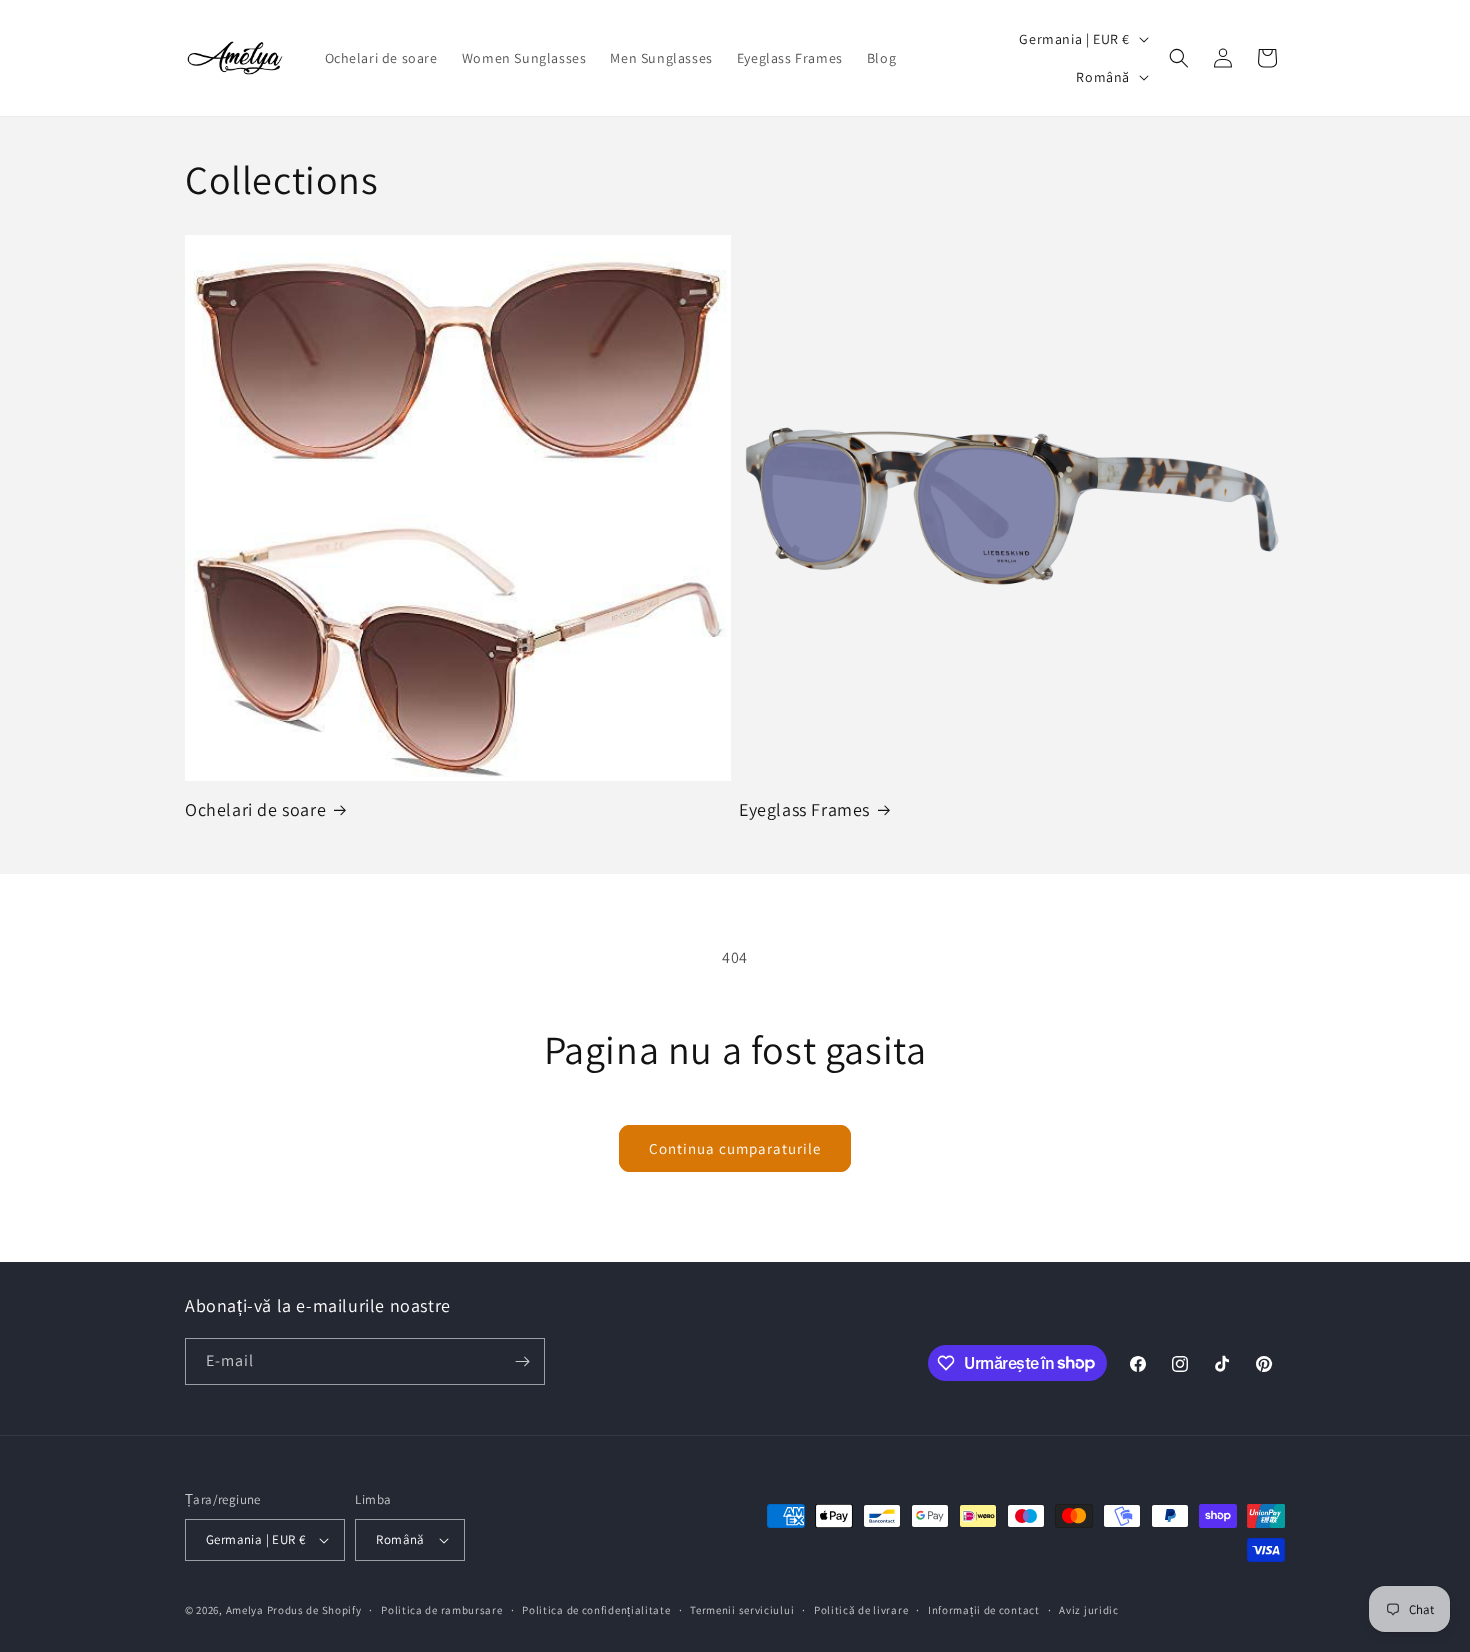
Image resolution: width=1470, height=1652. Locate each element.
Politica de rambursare (441, 1610)
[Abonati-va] (522, 1361)
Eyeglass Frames (804, 809)
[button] (1179, 58)
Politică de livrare (861, 1610)
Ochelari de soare (255, 809)
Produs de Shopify (314, 1610)
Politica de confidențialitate (596, 1610)
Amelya (245, 1610)
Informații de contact (984, 1610)
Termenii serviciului (742, 1610)
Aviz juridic (1088, 1610)
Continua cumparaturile (735, 1148)
